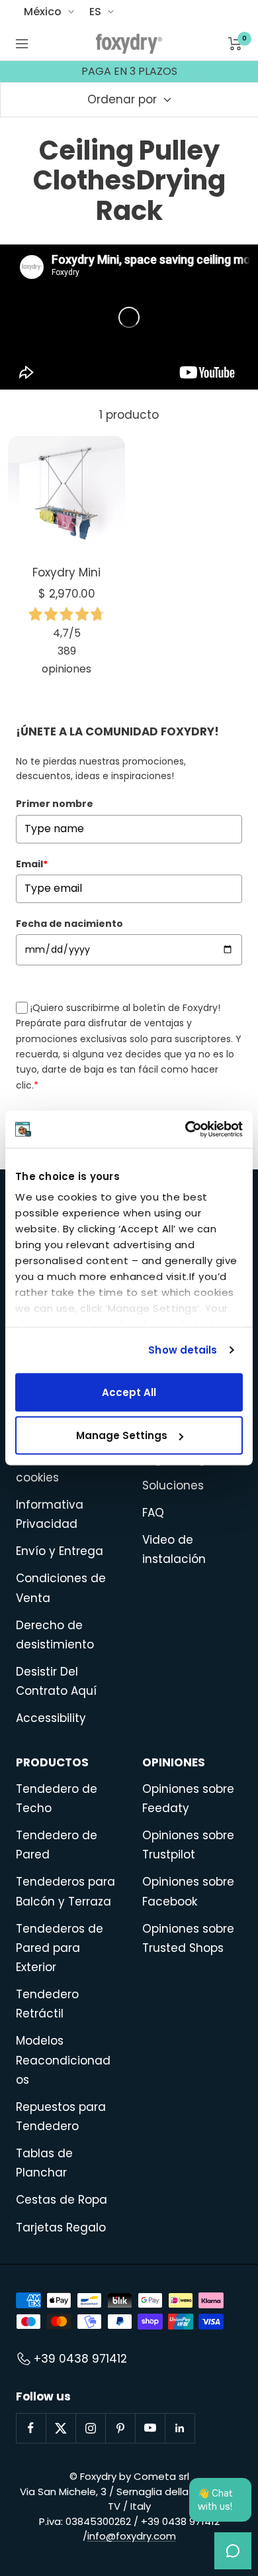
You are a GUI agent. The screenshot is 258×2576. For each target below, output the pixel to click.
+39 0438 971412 (80, 2359)
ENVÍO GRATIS (129, 76)
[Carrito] (235, 44)
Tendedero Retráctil (47, 2004)
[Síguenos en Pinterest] (120, 2428)
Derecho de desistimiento (55, 1635)
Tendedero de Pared (57, 1845)
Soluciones (173, 1485)
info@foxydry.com (132, 2536)
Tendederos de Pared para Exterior (60, 1948)
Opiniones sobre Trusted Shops (188, 1938)
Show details (183, 1350)
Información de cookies (60, 1468)
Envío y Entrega (60, 1551)
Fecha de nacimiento (69, 924)
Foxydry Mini (66, 572)
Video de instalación (174, 1549)
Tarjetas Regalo (61, 2227)
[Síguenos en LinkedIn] (180, 2428)
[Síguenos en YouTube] (150, 2428)
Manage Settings (122, 1435)
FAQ (153, 1513)
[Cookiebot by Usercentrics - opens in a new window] (186, 1130)
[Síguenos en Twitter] (61, 2428)
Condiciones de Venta (61, 1588)
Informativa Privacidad (50, 1514)
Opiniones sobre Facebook (188, 1891)
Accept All (129, 1392)
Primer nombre (55, 804)
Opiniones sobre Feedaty (188, 1798)
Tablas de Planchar (44, 2163)
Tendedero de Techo (57, 1798)
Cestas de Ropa (62, 2200)
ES (95, 12)
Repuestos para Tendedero (61, 2117)
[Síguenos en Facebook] (31, 2428)
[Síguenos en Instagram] (90, 2428)
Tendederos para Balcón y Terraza (65, 1891)
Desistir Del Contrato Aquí (56, 1681)
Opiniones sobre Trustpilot (188, 1845)
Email (32, 864)
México (43, 12)
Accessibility (51, 1718)
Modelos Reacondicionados (63, 2060)
